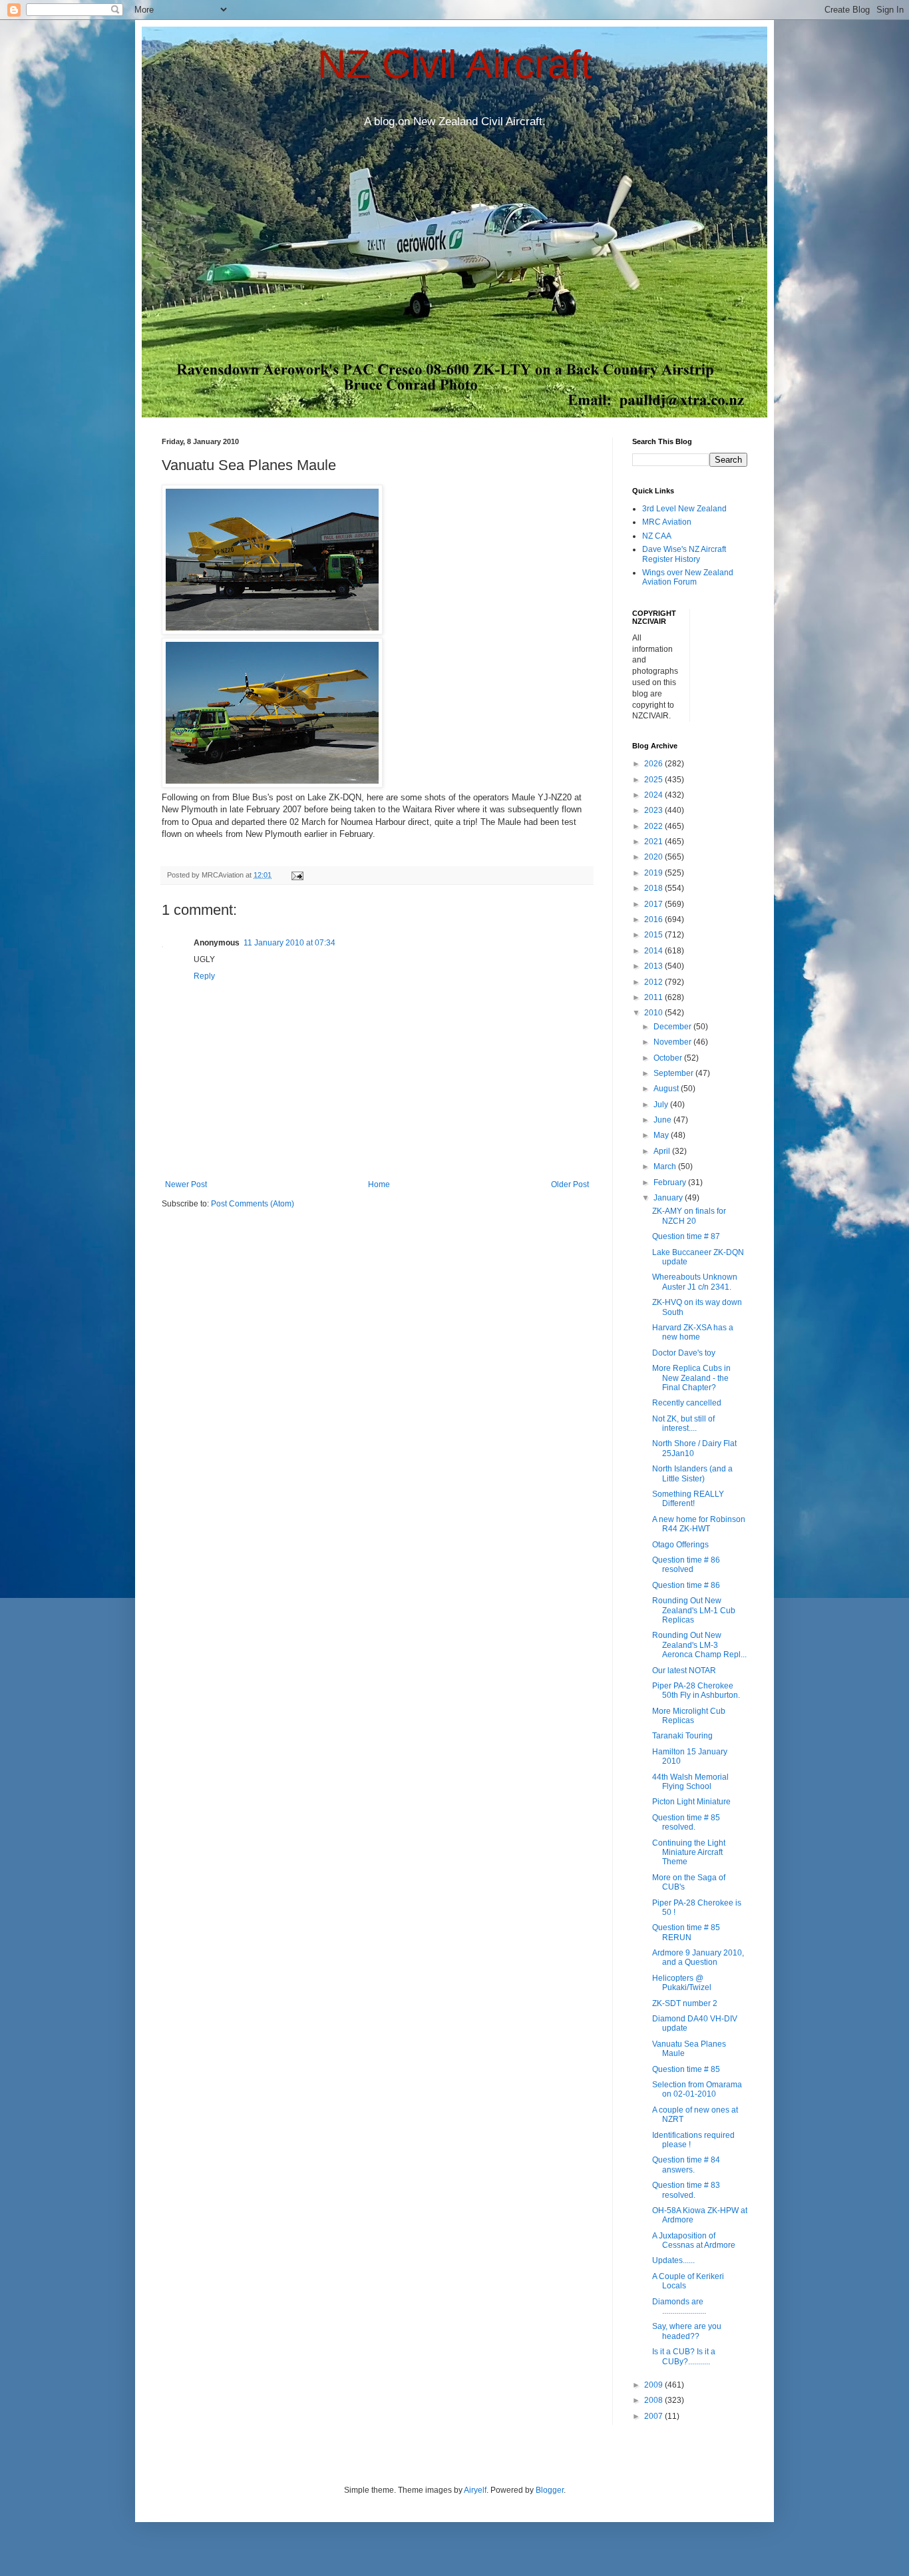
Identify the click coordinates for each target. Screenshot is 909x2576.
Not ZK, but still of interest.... (683, 1423)
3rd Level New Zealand (684, 509)
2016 (654, 919)
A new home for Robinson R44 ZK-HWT (699, 1524)
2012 (654, 982)
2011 (654, 997)
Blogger (550, 2490)
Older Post (570, 1184)
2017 (654, 904)
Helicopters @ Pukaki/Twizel (682, 1983)
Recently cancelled (687, 1403)
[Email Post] (297, 875)
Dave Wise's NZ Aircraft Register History (684, 554)
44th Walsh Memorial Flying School (690, 1782)
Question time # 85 (686, 2069)
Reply (204, 976)
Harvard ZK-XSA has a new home (693, 1332)
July (662, 1105)
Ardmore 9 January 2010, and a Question (698, 1957)
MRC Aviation (667, 522)
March (666, 1166)
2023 (654, 810)
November (673, 1042)
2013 (654, 966)
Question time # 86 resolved (686, 1565)
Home (379, 1184)
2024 (654, 795)
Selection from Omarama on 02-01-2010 (697, 2089)
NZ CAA (657, 536)
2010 (654, 1013)
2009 (654, 2385)
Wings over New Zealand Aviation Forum (688, 577)
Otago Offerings (680, 1545)
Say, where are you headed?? (687, 2331)
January (669, 1198)
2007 (654, 2416)
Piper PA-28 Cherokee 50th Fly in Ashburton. (696, 1690)
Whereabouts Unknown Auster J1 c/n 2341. (695, 1282)
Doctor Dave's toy (684, 1353)
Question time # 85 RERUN (686, 1932)
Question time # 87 (686, 1236)
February (671, 1182)
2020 (654, 857)
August (667, 1089)
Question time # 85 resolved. (686, 1822)
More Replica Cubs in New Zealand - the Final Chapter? (691, 1378)
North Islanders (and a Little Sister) (692, 1473)
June (663, 1120)
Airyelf (475, 2490)
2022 (654, 826)
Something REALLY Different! (688, 1499)
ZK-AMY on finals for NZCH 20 (689, 1216)
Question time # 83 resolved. (686, 2190)
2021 (654, 842)
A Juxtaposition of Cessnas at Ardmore (694, 2240)
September (674, 1073)
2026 (654, 764)
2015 (654, 935)
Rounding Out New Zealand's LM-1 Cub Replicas (694, 1610)
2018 (654, 888)
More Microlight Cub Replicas (689, 1716)
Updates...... (673, 2260)
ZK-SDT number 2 (685, 2003)
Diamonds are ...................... (679, 2306)
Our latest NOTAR (684, 1671)
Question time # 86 (686, 1585)
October (669, 1058)
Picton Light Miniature (691, 1802)
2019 (654, 873)
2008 (654, 2400)
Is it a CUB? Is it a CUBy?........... (684, 2356)
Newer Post (186, 1184)
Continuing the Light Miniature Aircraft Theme (689, 1853)
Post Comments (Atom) (253, 1204)
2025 (654, 780)
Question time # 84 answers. (686, 2165)
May (662, 1135)
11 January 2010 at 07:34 (289, 943)
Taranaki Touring (682, 1736)
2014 (654, 951)
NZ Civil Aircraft (455, 64)
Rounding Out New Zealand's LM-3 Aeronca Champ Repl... (699, 1645)
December (673, 1027)
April (663, 1151)
